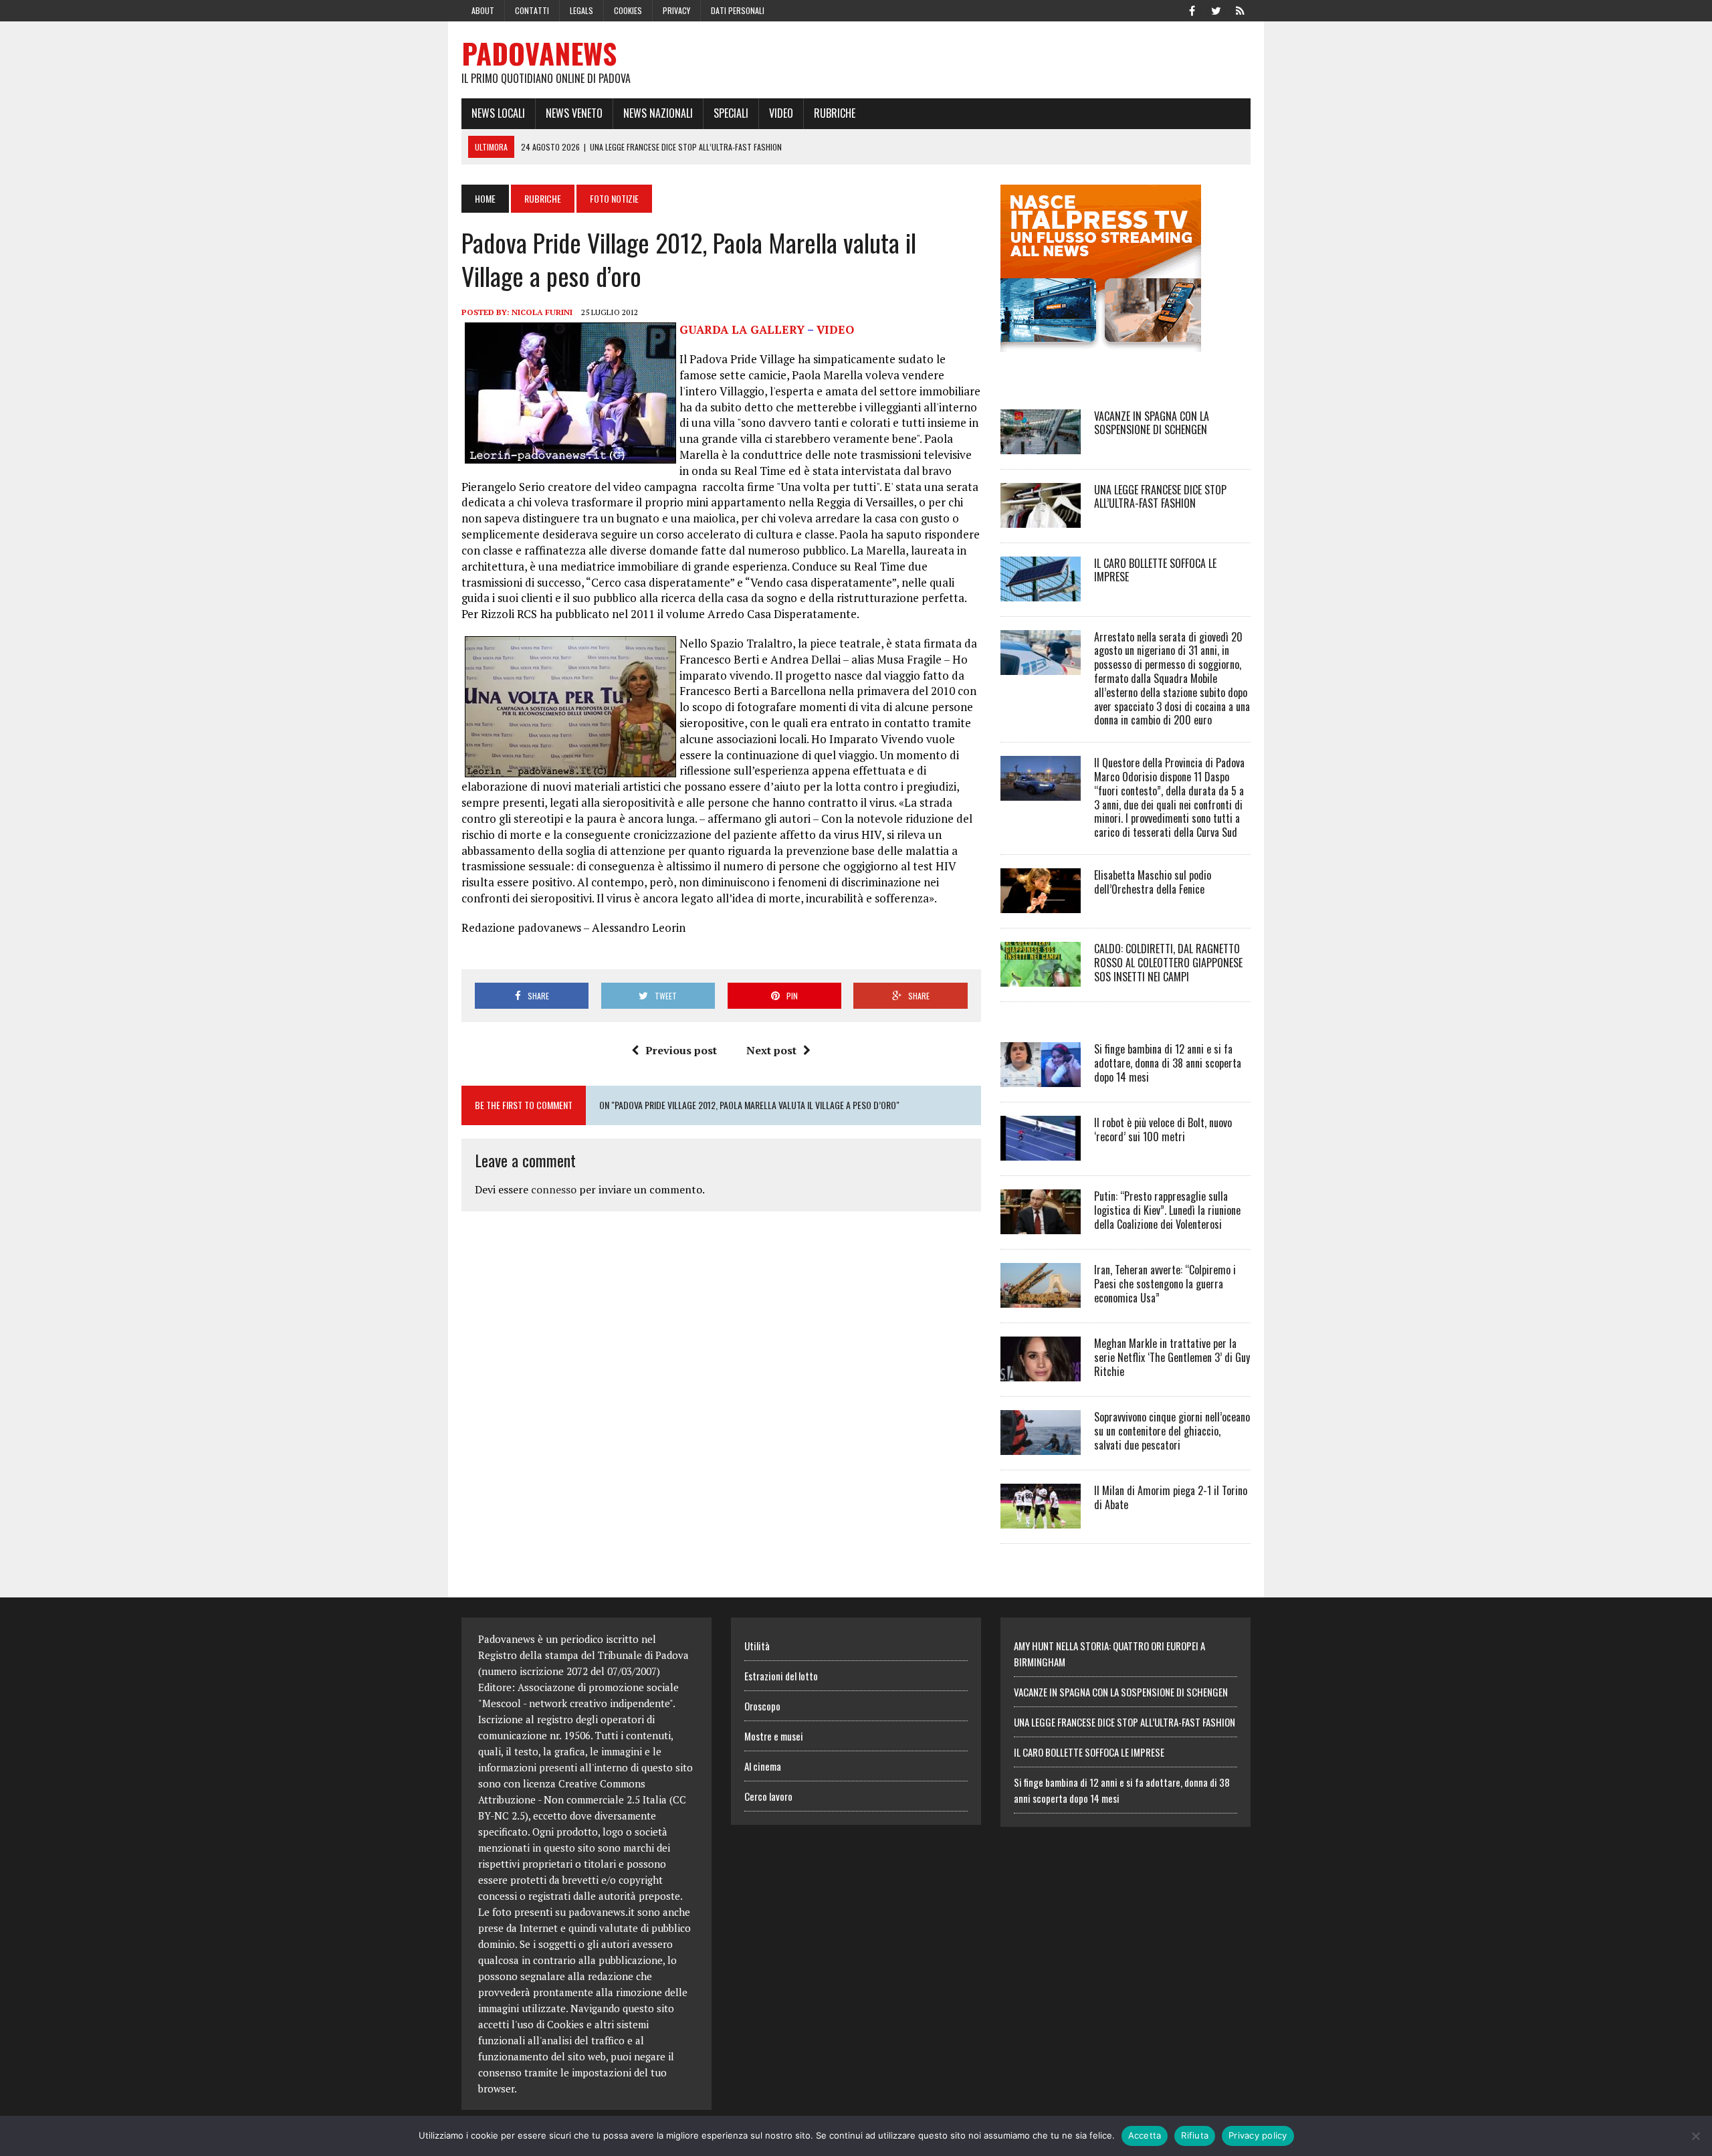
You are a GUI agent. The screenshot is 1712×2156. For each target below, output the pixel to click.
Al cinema (763, 1766)
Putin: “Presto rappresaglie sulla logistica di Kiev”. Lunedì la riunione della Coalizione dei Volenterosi (1167, 1210)
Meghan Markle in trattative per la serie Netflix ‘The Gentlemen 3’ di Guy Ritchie (1172, 1357)
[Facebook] (1192, 9)
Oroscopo (762, 1706)
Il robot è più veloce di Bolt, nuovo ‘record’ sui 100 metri (1163, 1130)
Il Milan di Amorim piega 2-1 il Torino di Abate (1171, 1497)
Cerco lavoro (768, 1796)
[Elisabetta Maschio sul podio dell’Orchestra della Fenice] (1041, 904)
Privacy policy (1258, 2135)
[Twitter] (1216, 9)
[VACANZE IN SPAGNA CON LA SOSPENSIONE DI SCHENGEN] (1041, 445)
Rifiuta (1195, 2135)
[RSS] (1240, 9)
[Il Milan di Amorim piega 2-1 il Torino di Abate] (1041, 1519)
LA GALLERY (742, 329)
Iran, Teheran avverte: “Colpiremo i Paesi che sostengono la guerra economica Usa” (1165, 1284)
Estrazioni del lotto (781, 1676)
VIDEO (835, 329)
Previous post (681, 1050)
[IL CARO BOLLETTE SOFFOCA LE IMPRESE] (1041, 592)
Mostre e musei (774, 1736)
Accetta (1145, 2135)
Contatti (532, 10)
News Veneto (574, 113)
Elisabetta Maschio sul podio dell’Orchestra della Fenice (1153, 882)
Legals (581, 10)
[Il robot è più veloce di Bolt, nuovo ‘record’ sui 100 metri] (1041, 1151)
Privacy (676, 10)
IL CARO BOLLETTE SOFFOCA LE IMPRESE (1155, 570)
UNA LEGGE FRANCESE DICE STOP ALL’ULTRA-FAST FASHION (1160, 497)
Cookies (628, 10)
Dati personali (738, 10)
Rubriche (835, 113)
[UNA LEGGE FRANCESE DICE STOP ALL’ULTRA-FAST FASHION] (1041, 518)
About (483, 10)
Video (781, 113)
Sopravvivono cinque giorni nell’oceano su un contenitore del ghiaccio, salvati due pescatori (1172, 1431)
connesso (554, 1189)
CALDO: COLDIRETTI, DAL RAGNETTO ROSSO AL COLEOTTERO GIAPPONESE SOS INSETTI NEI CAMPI (1168, 963)
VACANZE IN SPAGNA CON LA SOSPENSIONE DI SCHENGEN (1152, 423)
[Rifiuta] (1695, 2136)
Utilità (757, 1646)
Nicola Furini (542, 312)
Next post (771, 1050)
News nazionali (658, 113)
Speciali (731, 113)
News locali (498, 113)
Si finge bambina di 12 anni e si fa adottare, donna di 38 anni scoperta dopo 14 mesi (1168, 1063)
